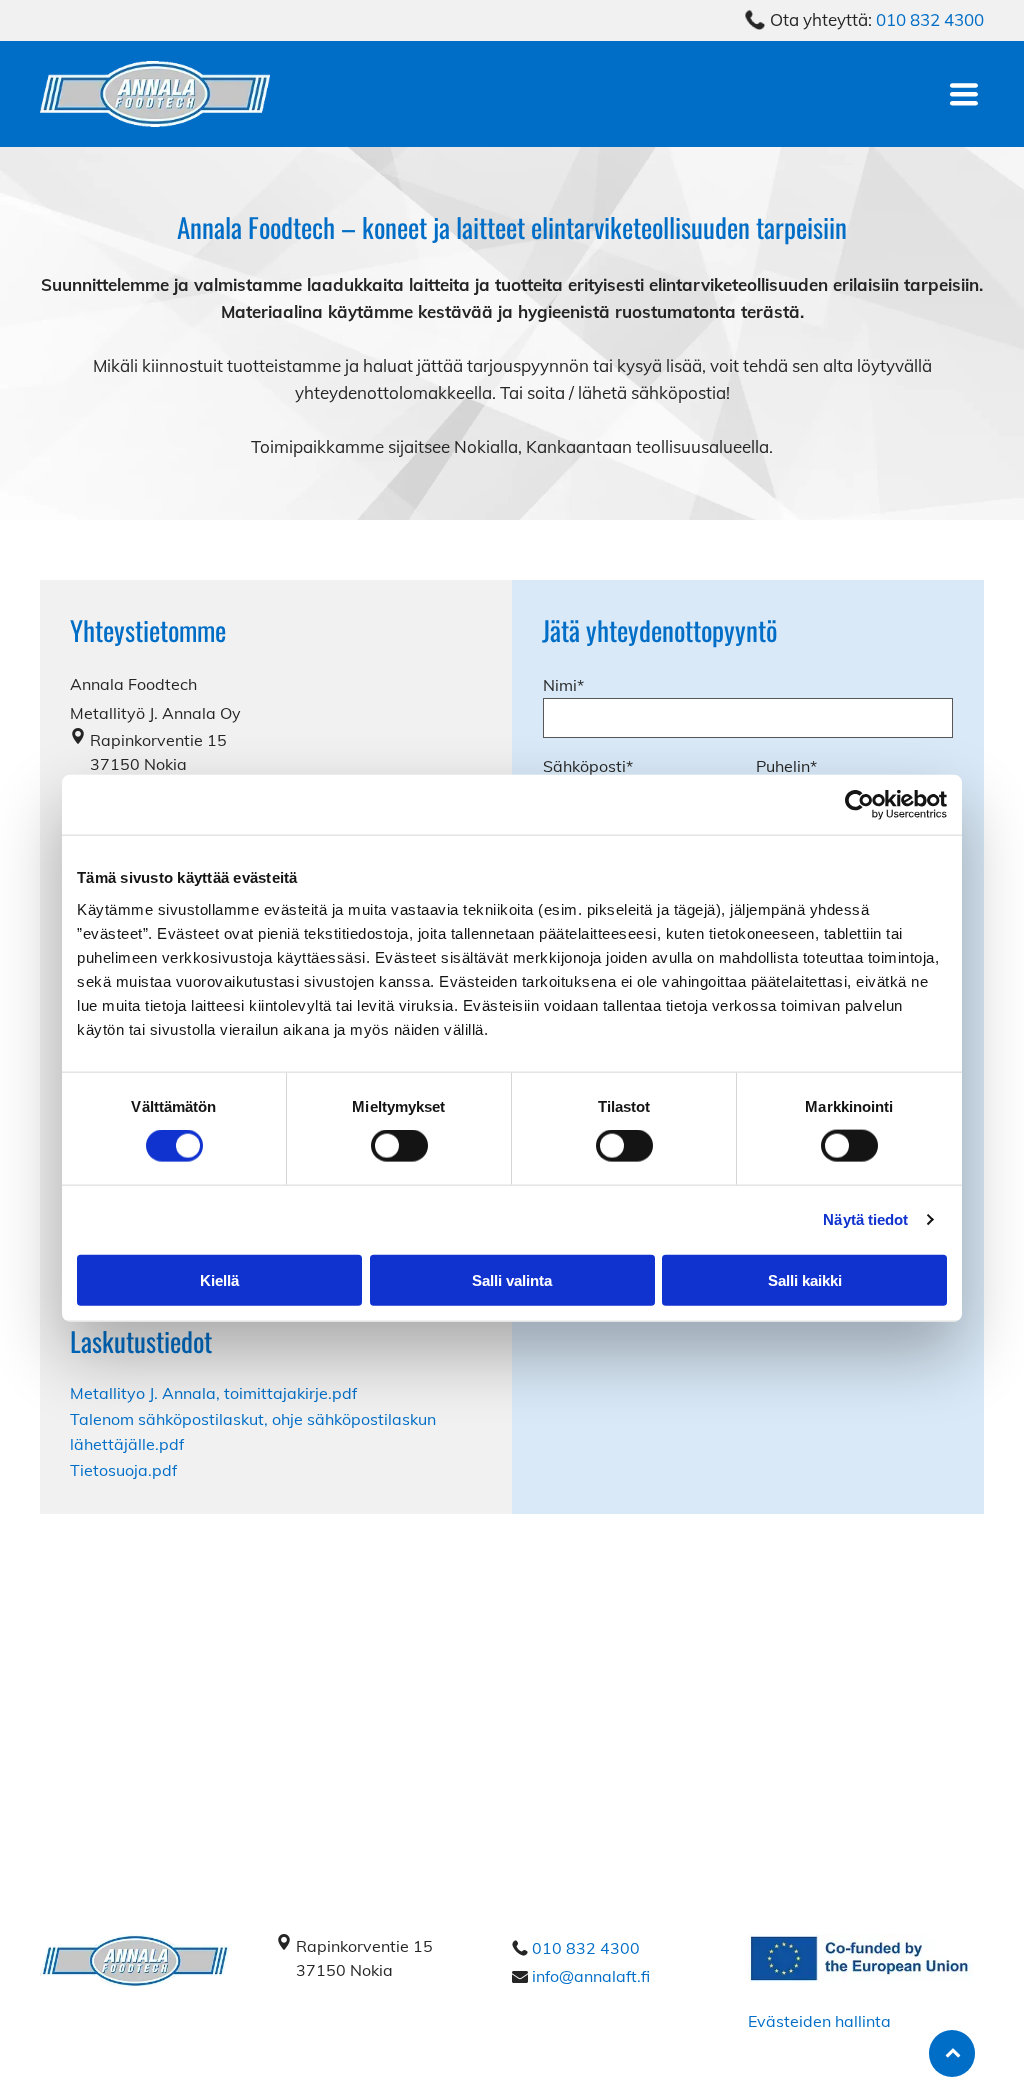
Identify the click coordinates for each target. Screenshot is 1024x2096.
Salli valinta (512, 1279)
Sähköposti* (588, 766)
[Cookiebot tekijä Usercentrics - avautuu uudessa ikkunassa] (859, 805)
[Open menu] (964, 94)
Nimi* (563, 685)
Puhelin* (786, 766)
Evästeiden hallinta (819, 2021)
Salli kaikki (805, 1279)
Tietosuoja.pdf (123, 1470)
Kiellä (219, 1279)
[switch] (399, 1146)
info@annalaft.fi (591, 1976)
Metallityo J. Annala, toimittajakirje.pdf (213, 1393)
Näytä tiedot (865, 1219)
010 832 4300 (930, 19)
